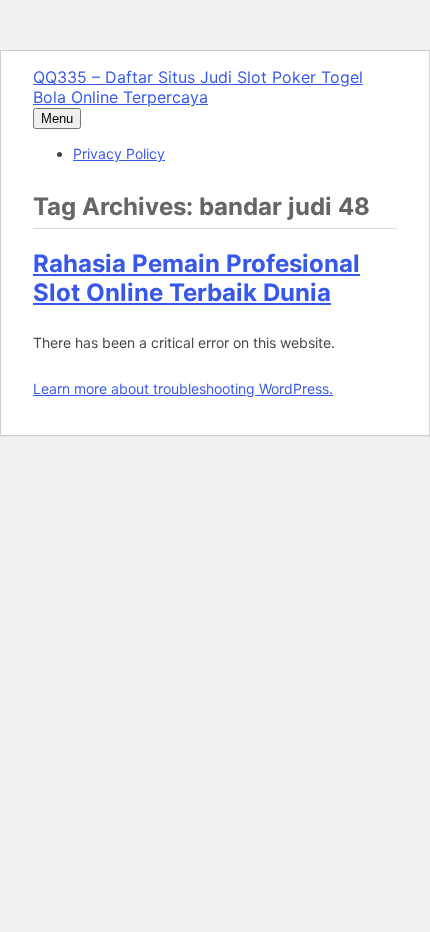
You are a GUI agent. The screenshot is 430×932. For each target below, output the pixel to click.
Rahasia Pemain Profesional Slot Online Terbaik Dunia (196, 278)
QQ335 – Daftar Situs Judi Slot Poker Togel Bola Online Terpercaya (198, 87)
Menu (57, 118)
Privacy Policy (119, 153)
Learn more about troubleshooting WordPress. (183, 388)
